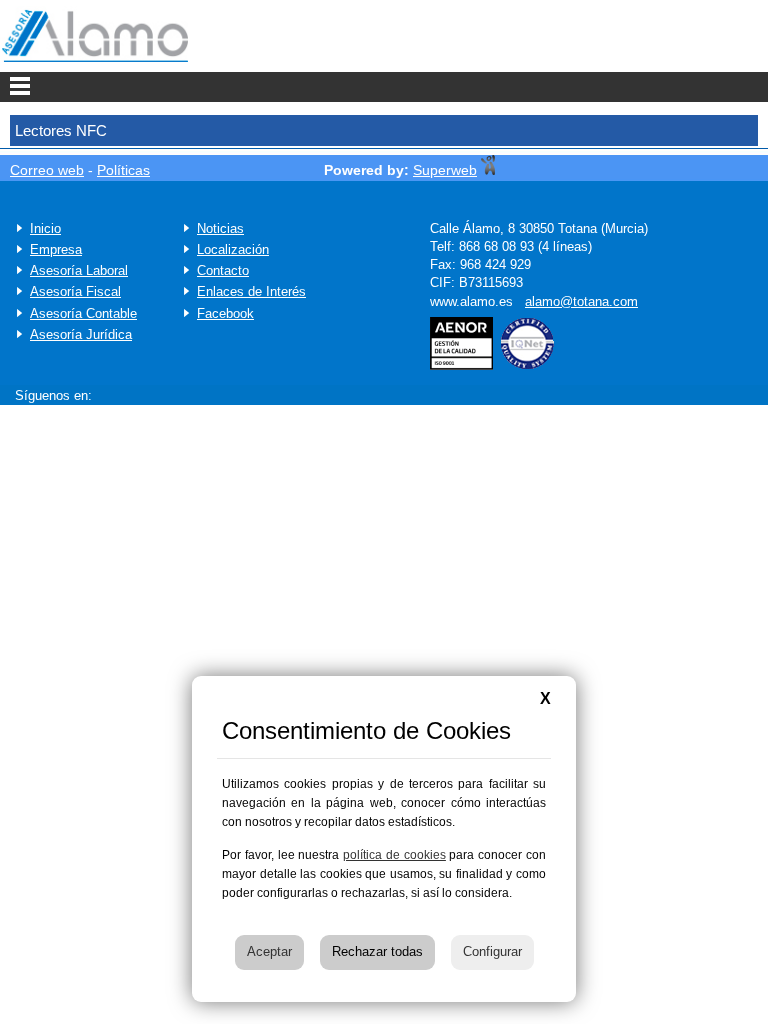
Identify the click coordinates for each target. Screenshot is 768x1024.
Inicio (45, 228)
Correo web (47, 170)
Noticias (220, 228)
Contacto (223, 270)
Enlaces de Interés (251, 291)
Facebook (225, 313)
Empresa (56, 249)
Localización (233, 249)
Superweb (445, 170)
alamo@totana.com (581, 301)
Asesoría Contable (83, 313)
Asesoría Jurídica (81, 334)
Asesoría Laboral (79, 270)
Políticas (123, 170)
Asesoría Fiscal (75, 291)
